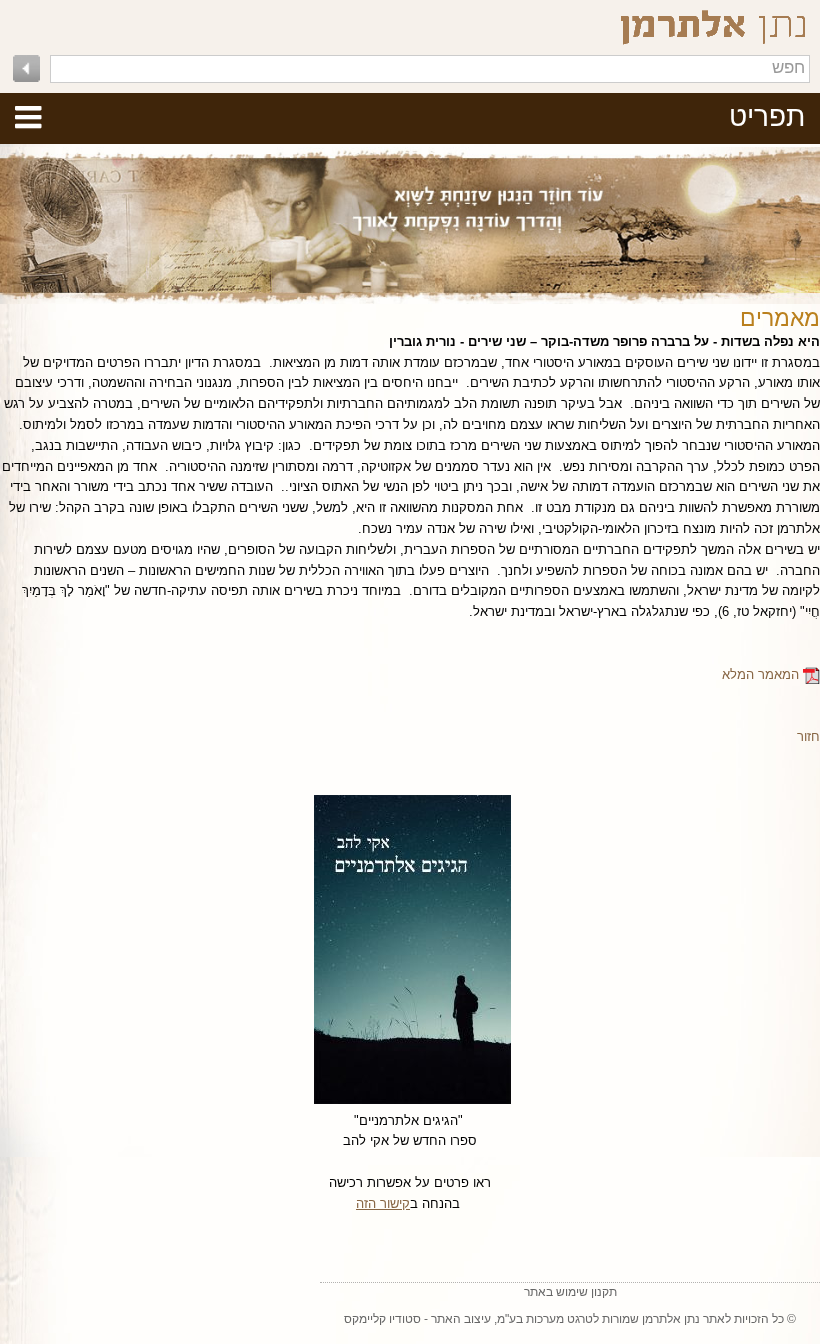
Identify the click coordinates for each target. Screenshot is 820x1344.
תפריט (767, 116)
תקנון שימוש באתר (570, 1292)
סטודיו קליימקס (382, 1319)
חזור (808, 736)
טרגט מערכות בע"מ (545, 1319)
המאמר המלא (762, 674)
